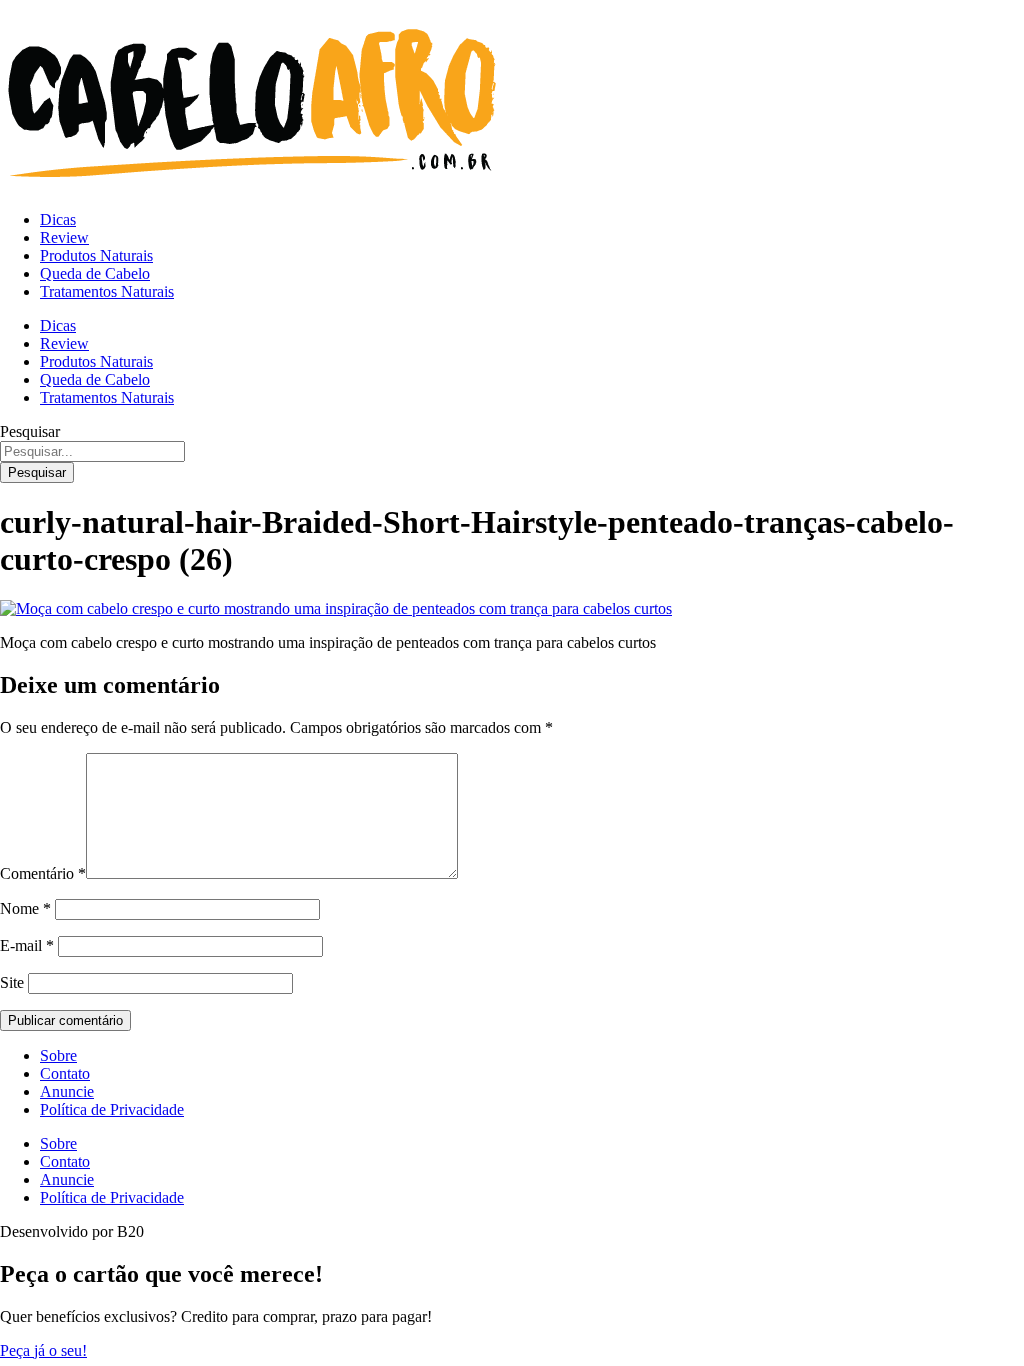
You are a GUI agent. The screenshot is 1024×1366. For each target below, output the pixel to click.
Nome (25, 908)
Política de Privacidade (112, 1109)
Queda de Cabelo (95, 273)
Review (64, 237)
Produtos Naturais (96, 255)
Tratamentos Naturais (107, 291)
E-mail (27, 945)
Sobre (58, 1055)
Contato (65, 1073)
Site (12, 982)
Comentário (43, 873)
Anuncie (67, 1091)
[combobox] (92, 451)
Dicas (58, 219)
